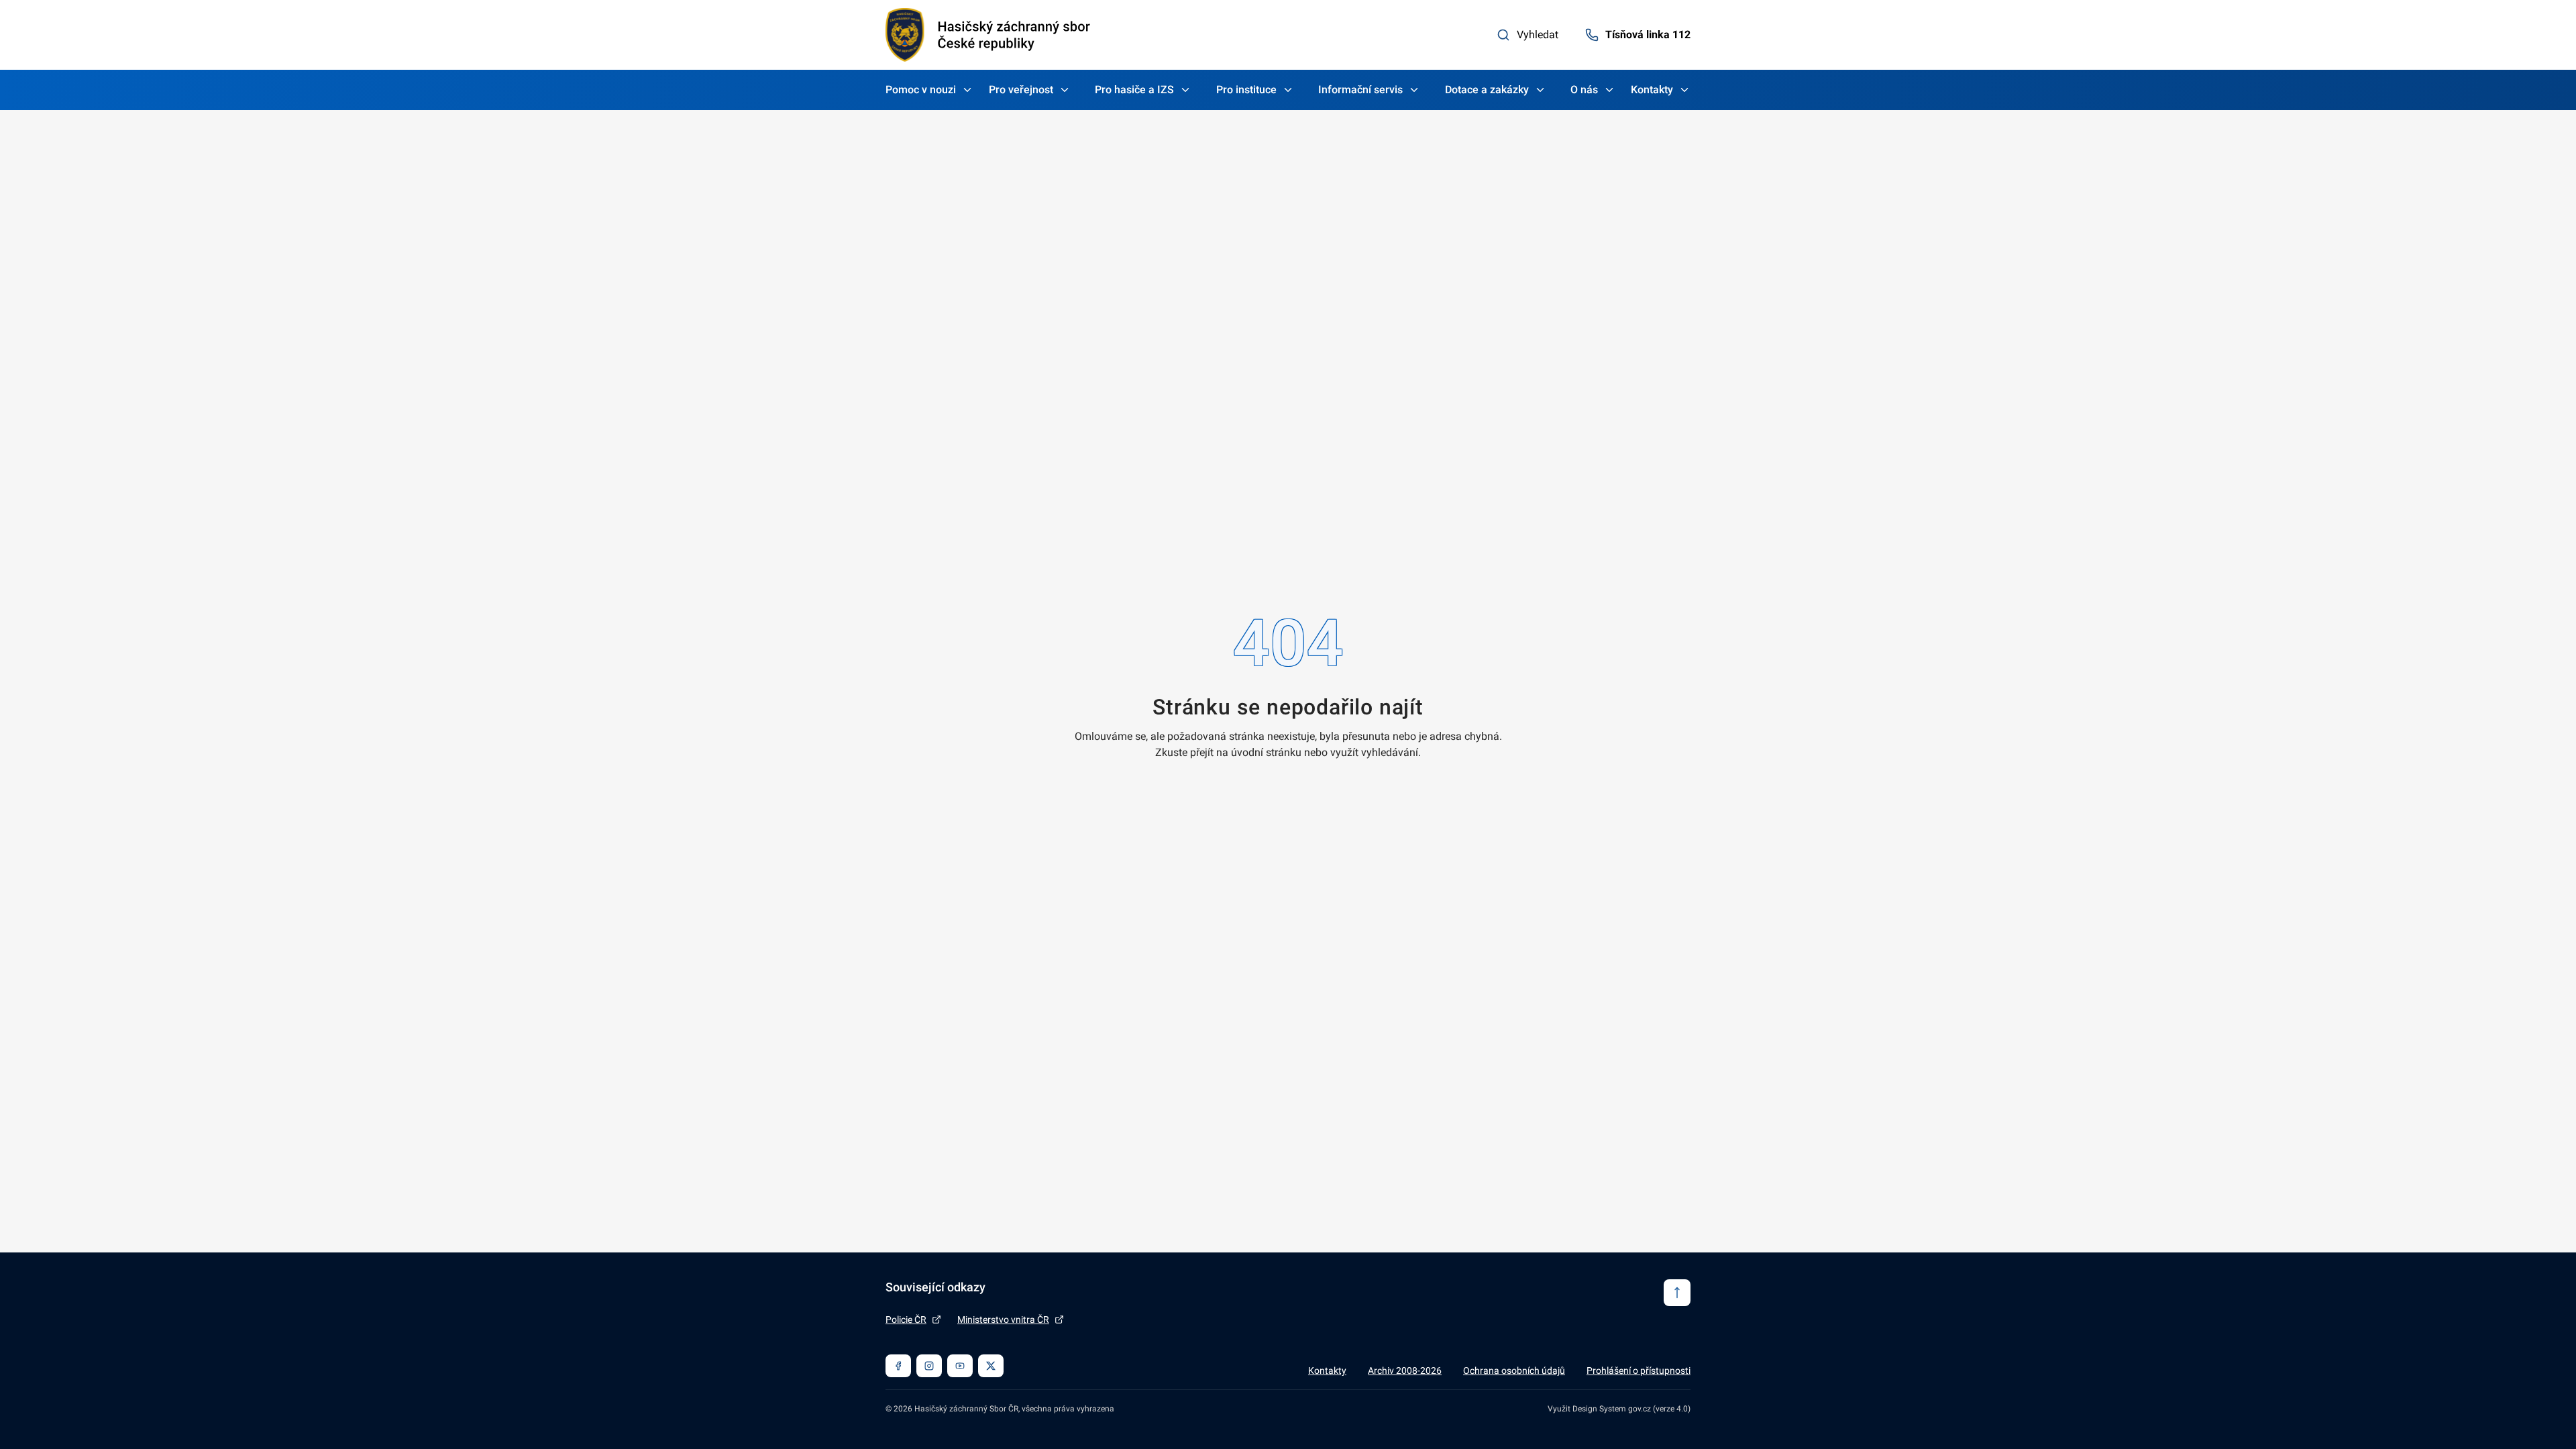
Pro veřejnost (1021, 90)
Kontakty (1652, 90)
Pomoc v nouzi (921, 90)
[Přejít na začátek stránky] (1677, 1293)
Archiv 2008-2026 (1405, 1371)
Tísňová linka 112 (1648, 35)
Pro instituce (1246, 90)
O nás (1584, 90)
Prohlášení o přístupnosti (1639, 1371)
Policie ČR (906, 1320)
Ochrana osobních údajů (1514, 1371)
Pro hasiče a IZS (1134, 90)
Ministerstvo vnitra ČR (1003, 1320)
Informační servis (1360, 90)
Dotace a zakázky (1487, 90)
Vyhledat (1538, 35)
